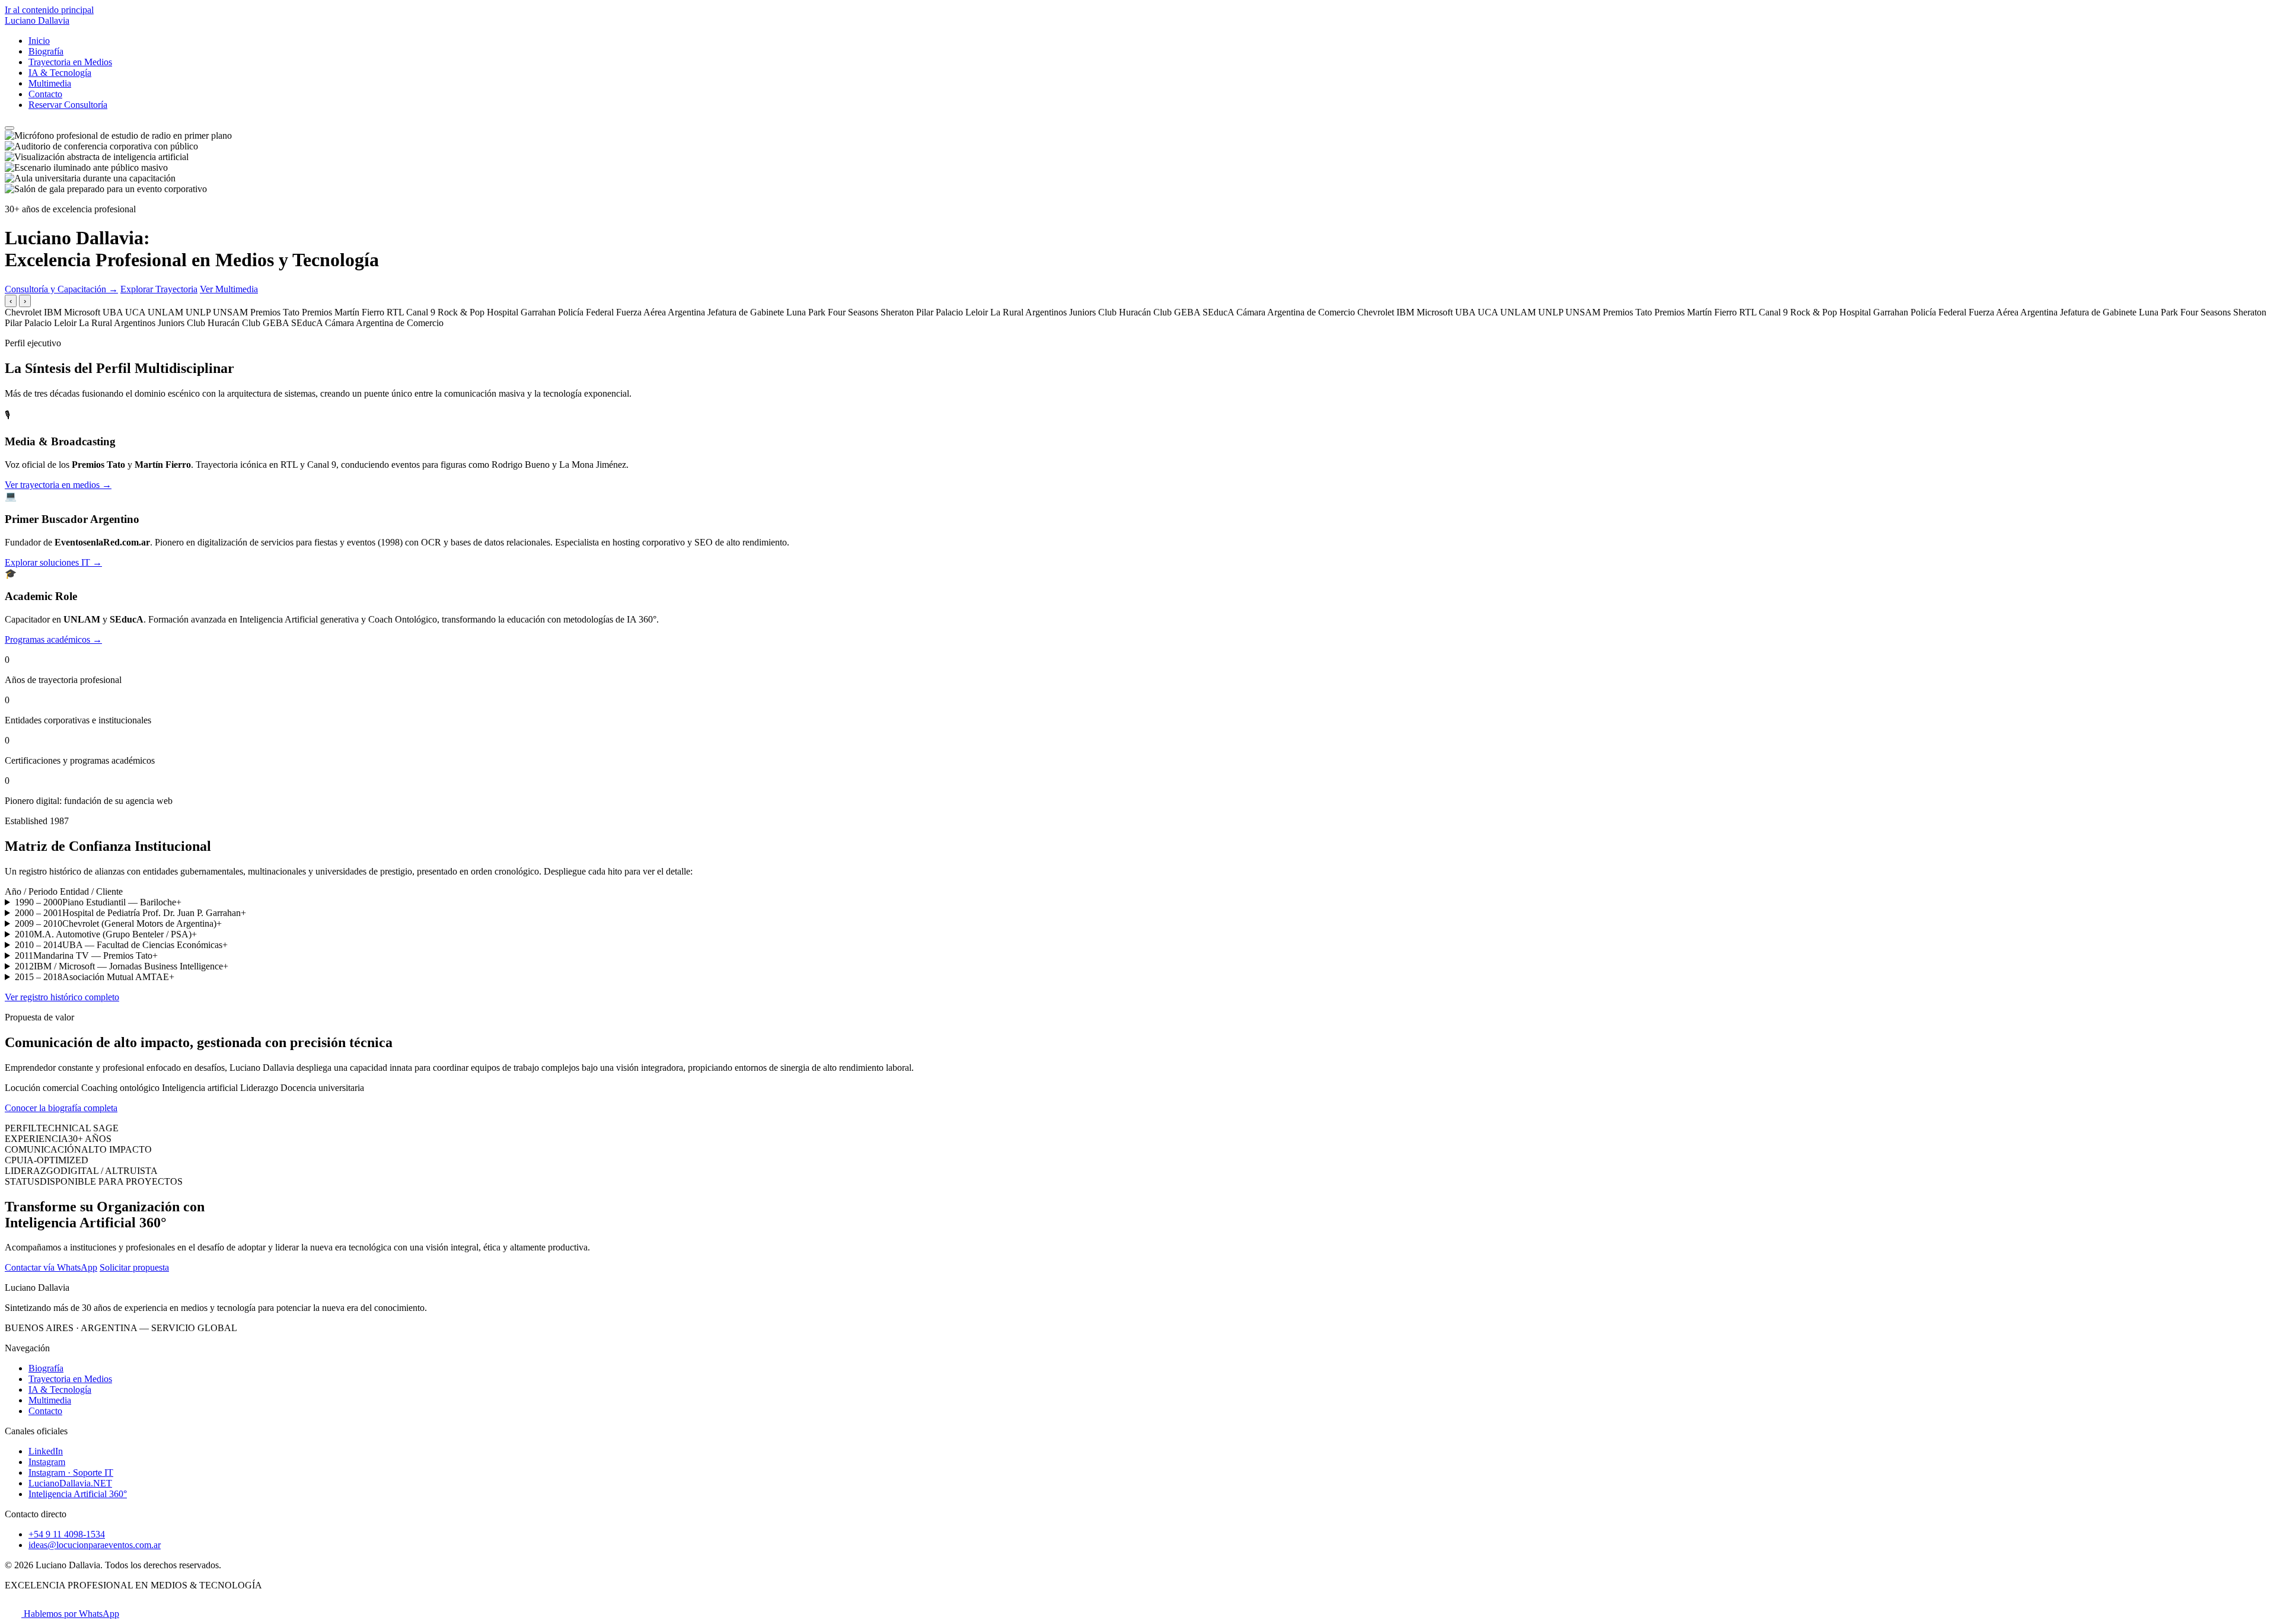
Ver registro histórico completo (62, 997)
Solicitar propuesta (134, 1267)
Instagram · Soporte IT (71, 1473)
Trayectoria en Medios (70, 62)
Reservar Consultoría (68, 105)
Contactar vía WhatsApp (51, 1267)
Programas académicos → (53, 639)
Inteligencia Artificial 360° (78, 1494)
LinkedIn (46, 1451)
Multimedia (50, 83)
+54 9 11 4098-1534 (67, 1534)
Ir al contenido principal (49, 10)
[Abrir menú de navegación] (9, 128)
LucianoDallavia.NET (70, 1483)
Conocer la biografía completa (61, 1108)
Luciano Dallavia (37, 20)
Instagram (47, 1462)
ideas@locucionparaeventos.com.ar (95, 1545)
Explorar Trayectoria (159, 289)
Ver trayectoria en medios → (58, 485)
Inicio (39, 41)
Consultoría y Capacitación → (61, 289)
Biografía (46, 51)
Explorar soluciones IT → (53, 562)
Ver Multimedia (229, 289)
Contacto (45, 94)
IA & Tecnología (60, 73)
